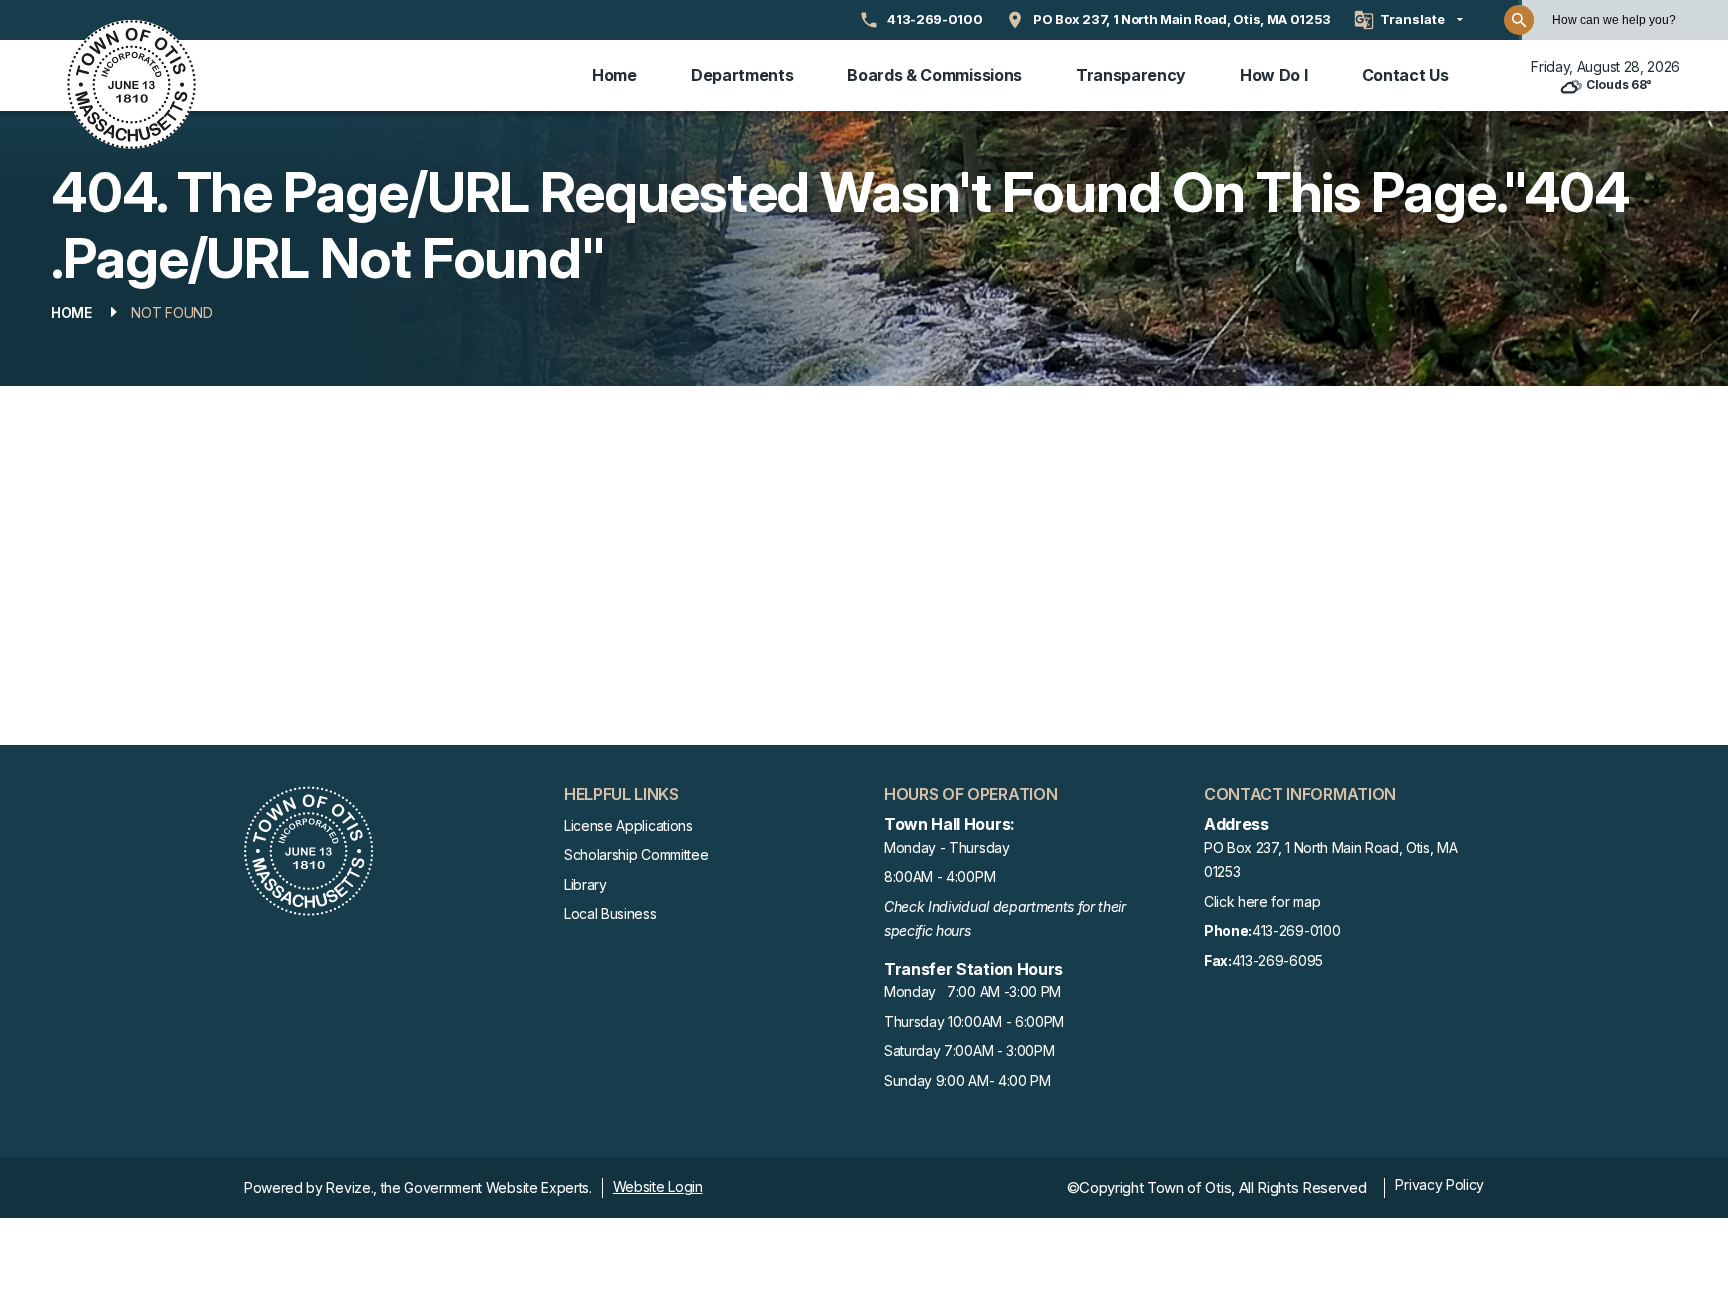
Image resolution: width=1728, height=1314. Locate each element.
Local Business (610, 913)
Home (614, 75)
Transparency (1131, 75)
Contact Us (1405, 75)
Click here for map (1262, 901)
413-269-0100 (1272, 930)
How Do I (1273, 75)
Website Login (658, 1186)
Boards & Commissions (934, 75)
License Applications (628, 825)
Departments (742, 75)
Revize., (351, 1187)
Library (585, 884)
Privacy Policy (1439, 1184)
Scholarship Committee (636, 854)
